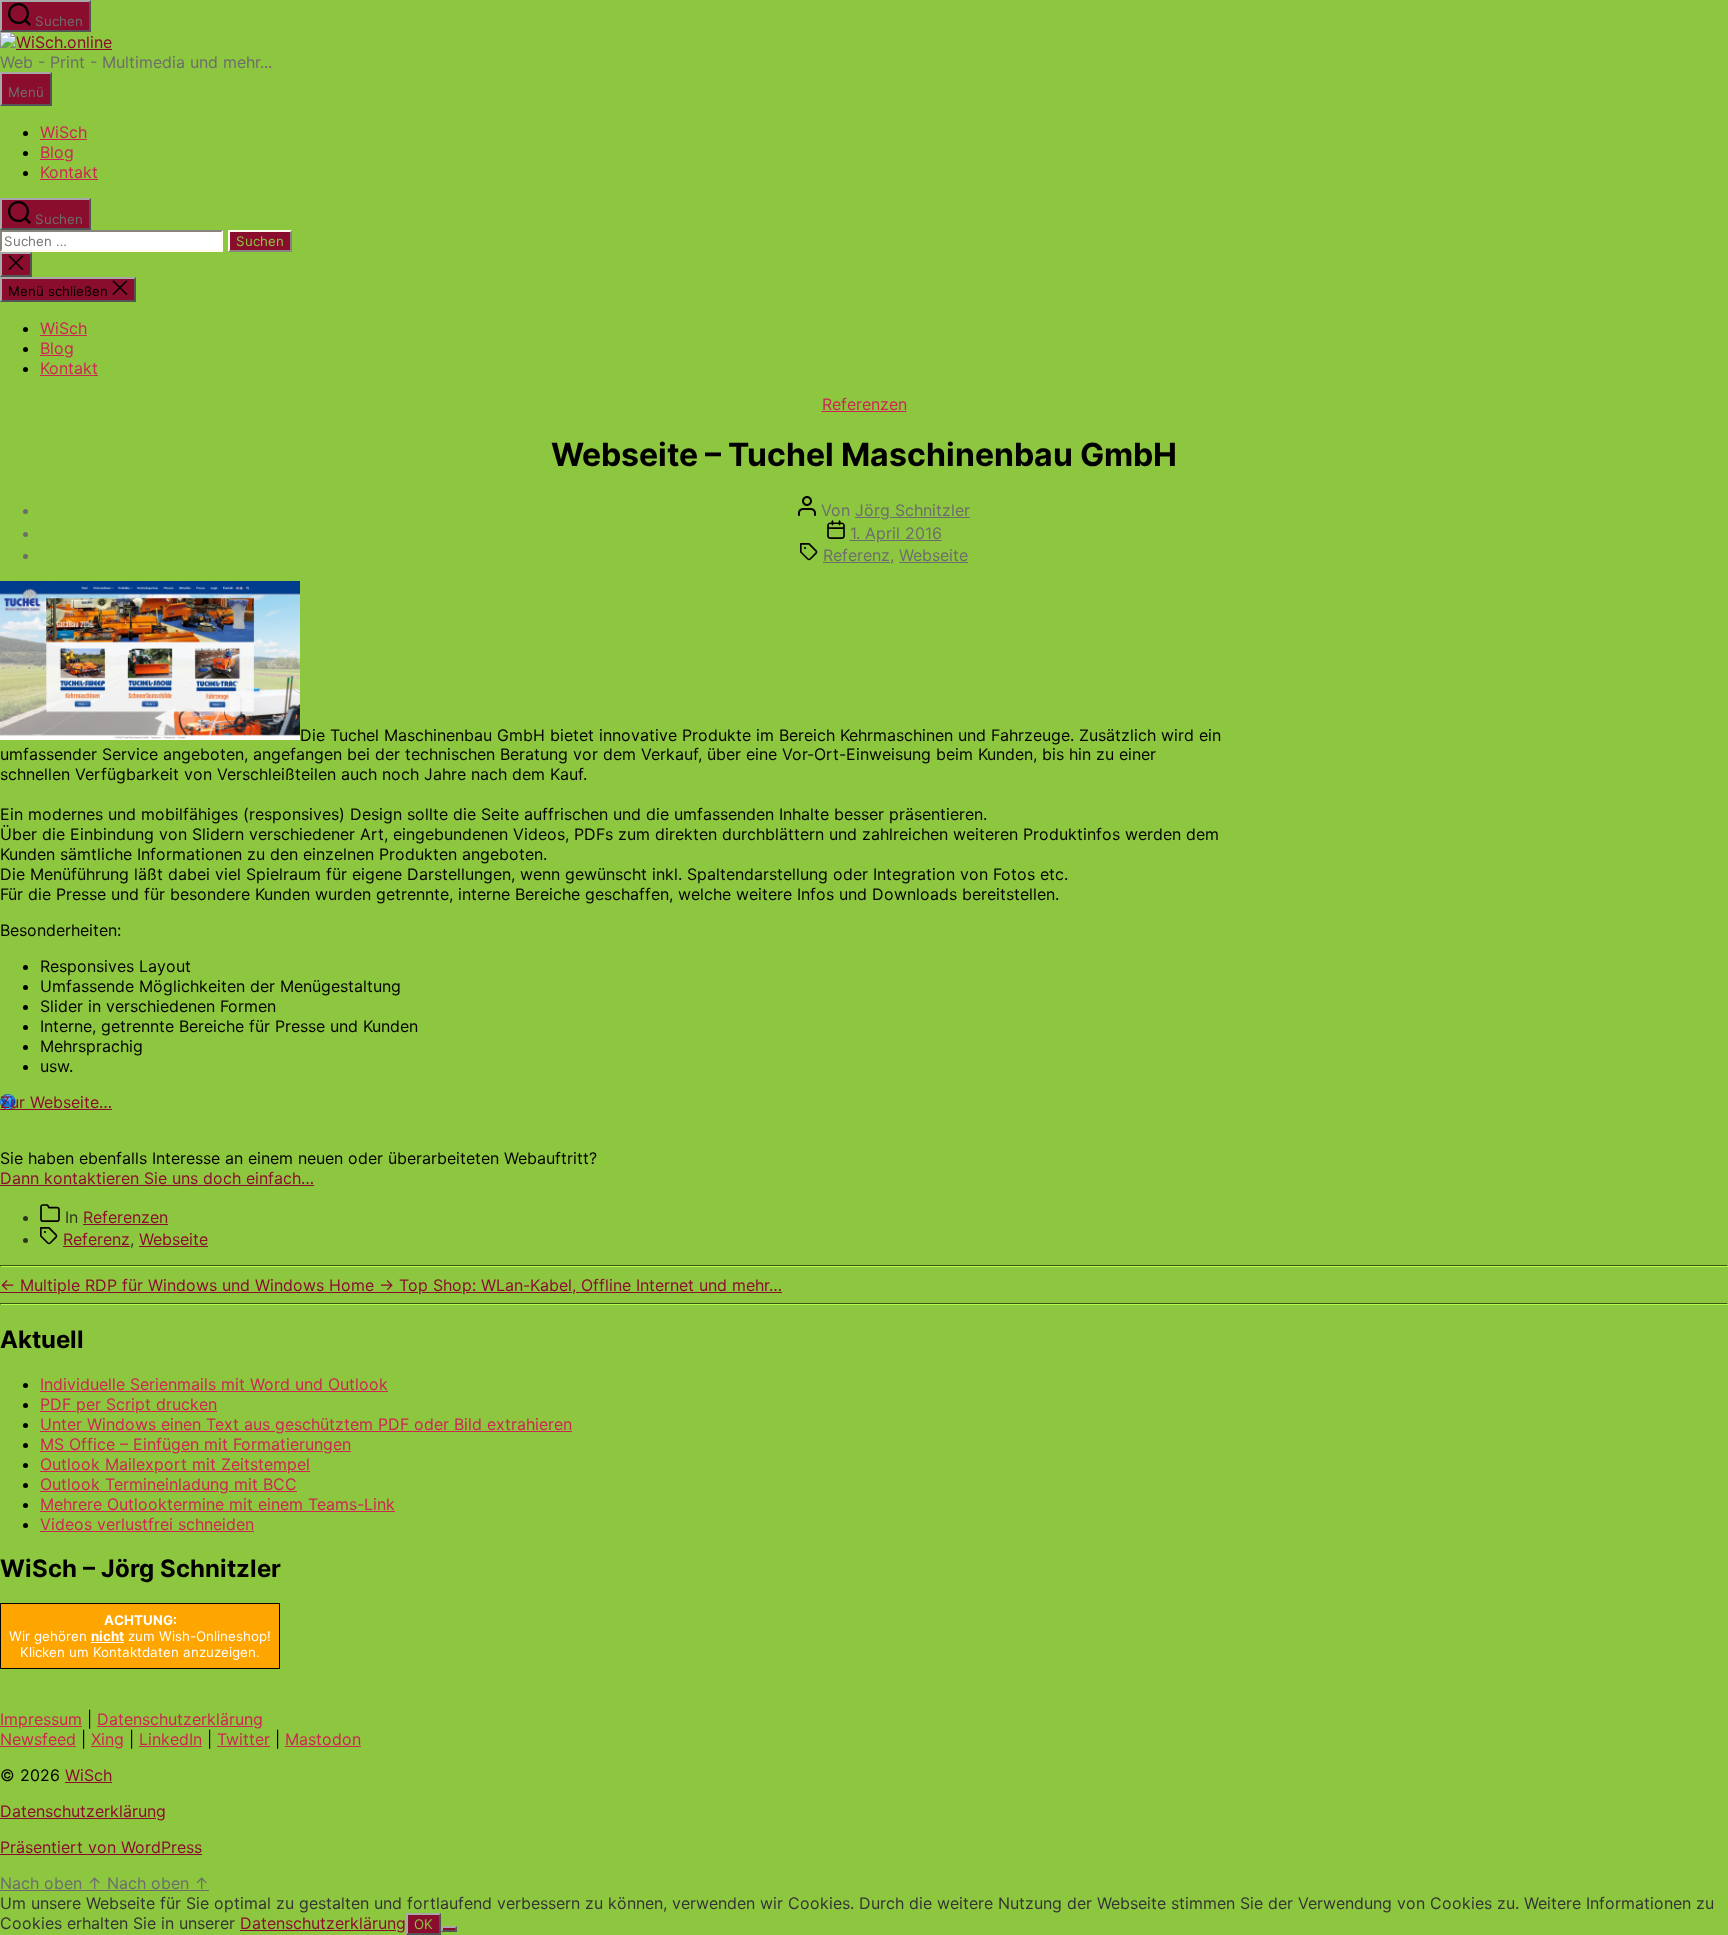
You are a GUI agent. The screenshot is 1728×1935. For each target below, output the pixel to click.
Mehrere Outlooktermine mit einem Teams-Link (217, 1504)
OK (423, 1924)
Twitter (243, 1739)
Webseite (933, 555)
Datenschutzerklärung (180, 1719)
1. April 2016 (896, 533)
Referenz (856, 555)
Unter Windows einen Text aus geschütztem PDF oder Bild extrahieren (306, 1424)
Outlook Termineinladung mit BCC (168, 1484)
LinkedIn (170, 1739)
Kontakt (69, 172)
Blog (57, 152)
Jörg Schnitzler (912, 510)
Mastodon (323, 1739)
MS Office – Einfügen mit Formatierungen (195, 1444)
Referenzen (864, 404)
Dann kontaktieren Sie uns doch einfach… (157, 1178)
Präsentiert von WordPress (101, 1847)
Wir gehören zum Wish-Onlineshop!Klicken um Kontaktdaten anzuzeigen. (140, 1636)
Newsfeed (38, 1739)
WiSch (63, 132)
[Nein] (449, 1929)
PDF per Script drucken (128, 1404)
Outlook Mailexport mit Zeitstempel (175, 1464)
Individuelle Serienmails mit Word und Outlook (214, 1384)
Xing (107, 1739)
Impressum (41, 1719)
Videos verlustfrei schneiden (147, 1524)
